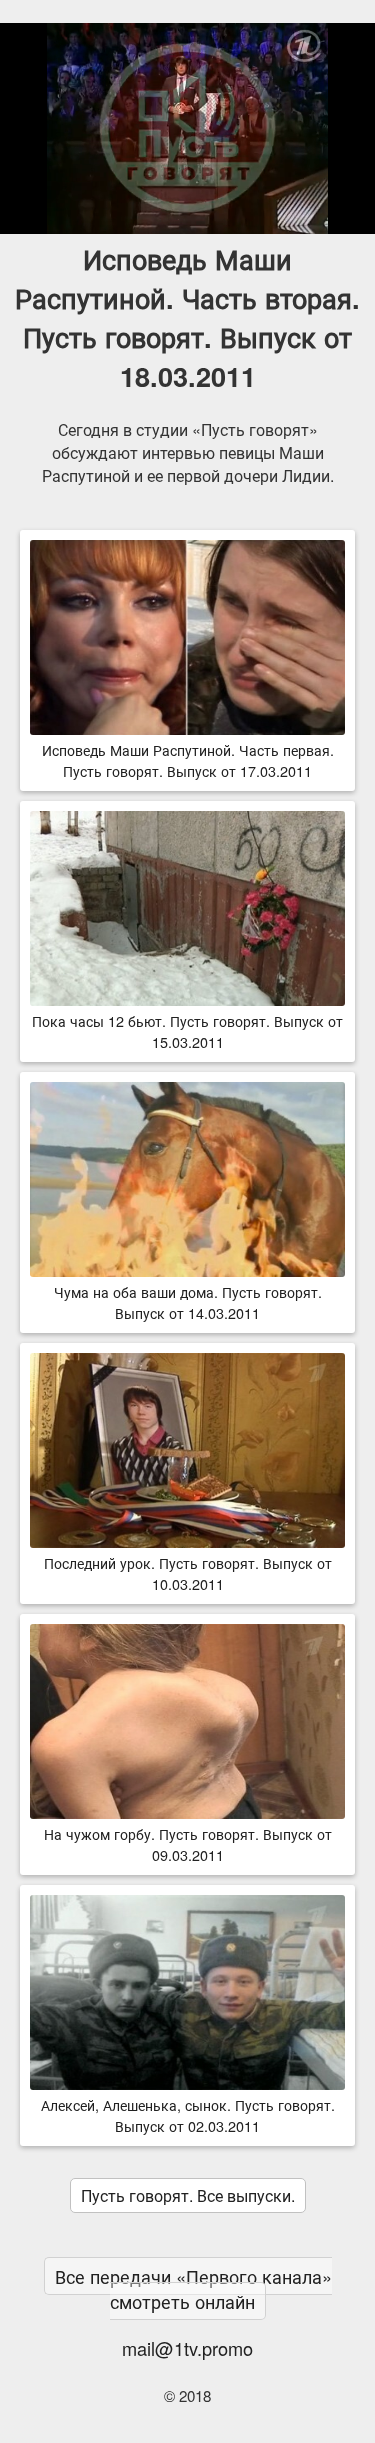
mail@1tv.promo (187, 2348)
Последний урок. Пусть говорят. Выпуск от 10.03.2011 (188, 1573)
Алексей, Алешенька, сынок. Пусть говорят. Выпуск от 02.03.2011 (188, 2115)
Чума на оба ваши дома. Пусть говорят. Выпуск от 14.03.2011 (188, 1302)
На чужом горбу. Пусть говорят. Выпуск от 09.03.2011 (188, 1844)
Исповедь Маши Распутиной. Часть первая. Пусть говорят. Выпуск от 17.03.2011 (188, 760)
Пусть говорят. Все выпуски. (188, 2195)
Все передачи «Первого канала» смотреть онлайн (193, 2288)
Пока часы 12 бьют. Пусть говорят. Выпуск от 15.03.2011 (187, 1031)
